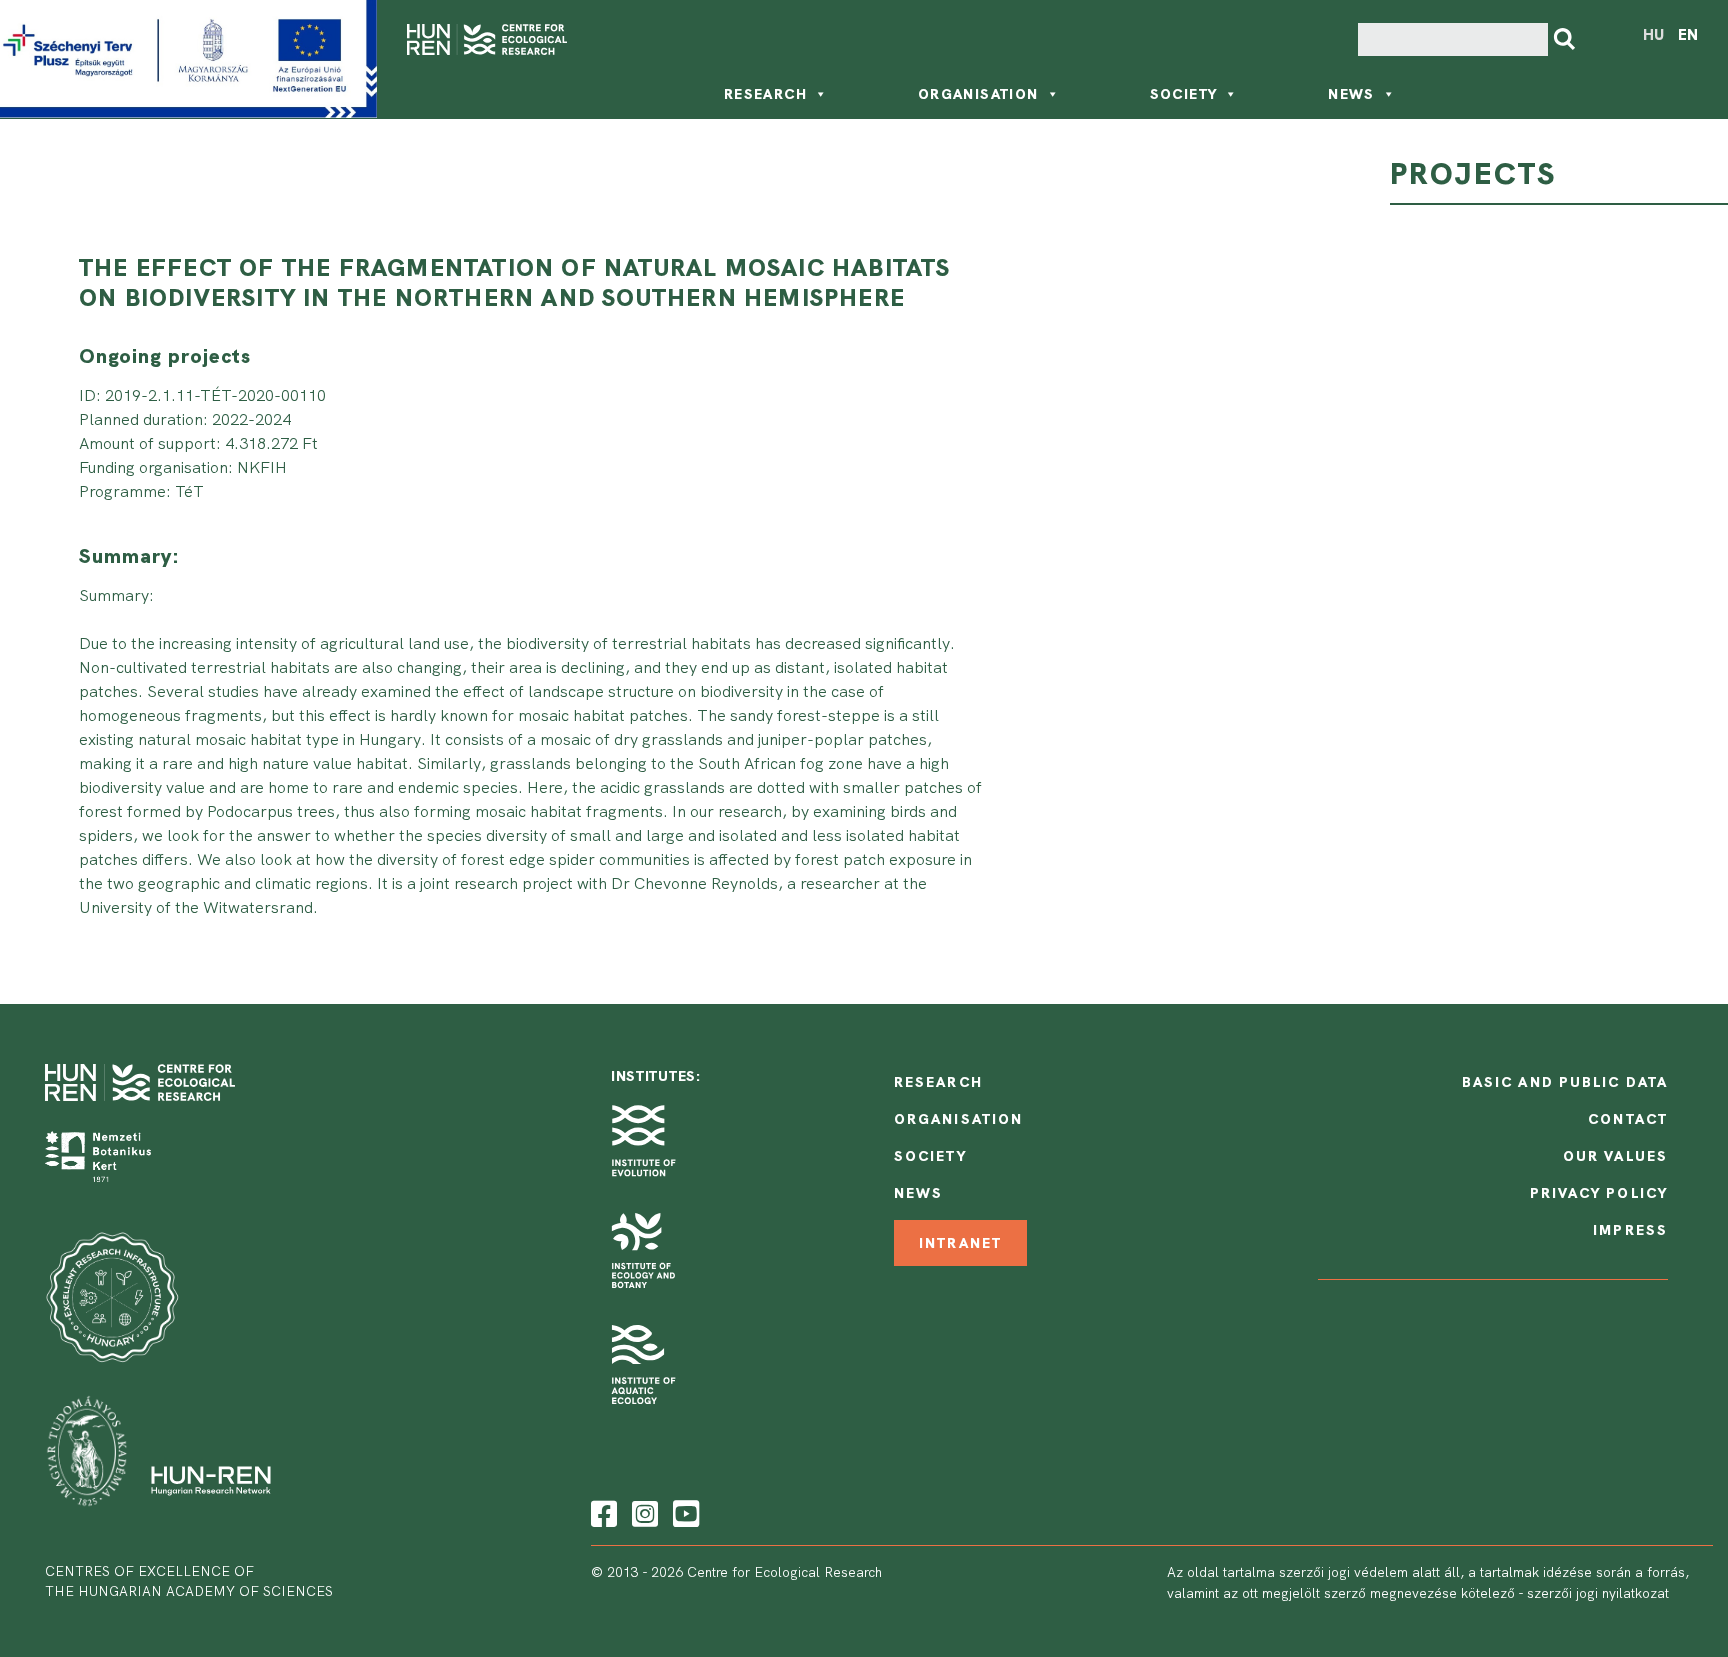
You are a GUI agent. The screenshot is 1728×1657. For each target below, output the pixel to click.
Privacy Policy (1599, 1193)
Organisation (978, 94)
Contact (1628, 1119)
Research (765, 94)
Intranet (960, 1243)
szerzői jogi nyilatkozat (1598, 1593)
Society (1184, 94)
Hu (1653, 35)
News (1351, 94)
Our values (1615, 1156)
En (1688, 35)
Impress (1630, 1230)
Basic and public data (1565, 1082)
